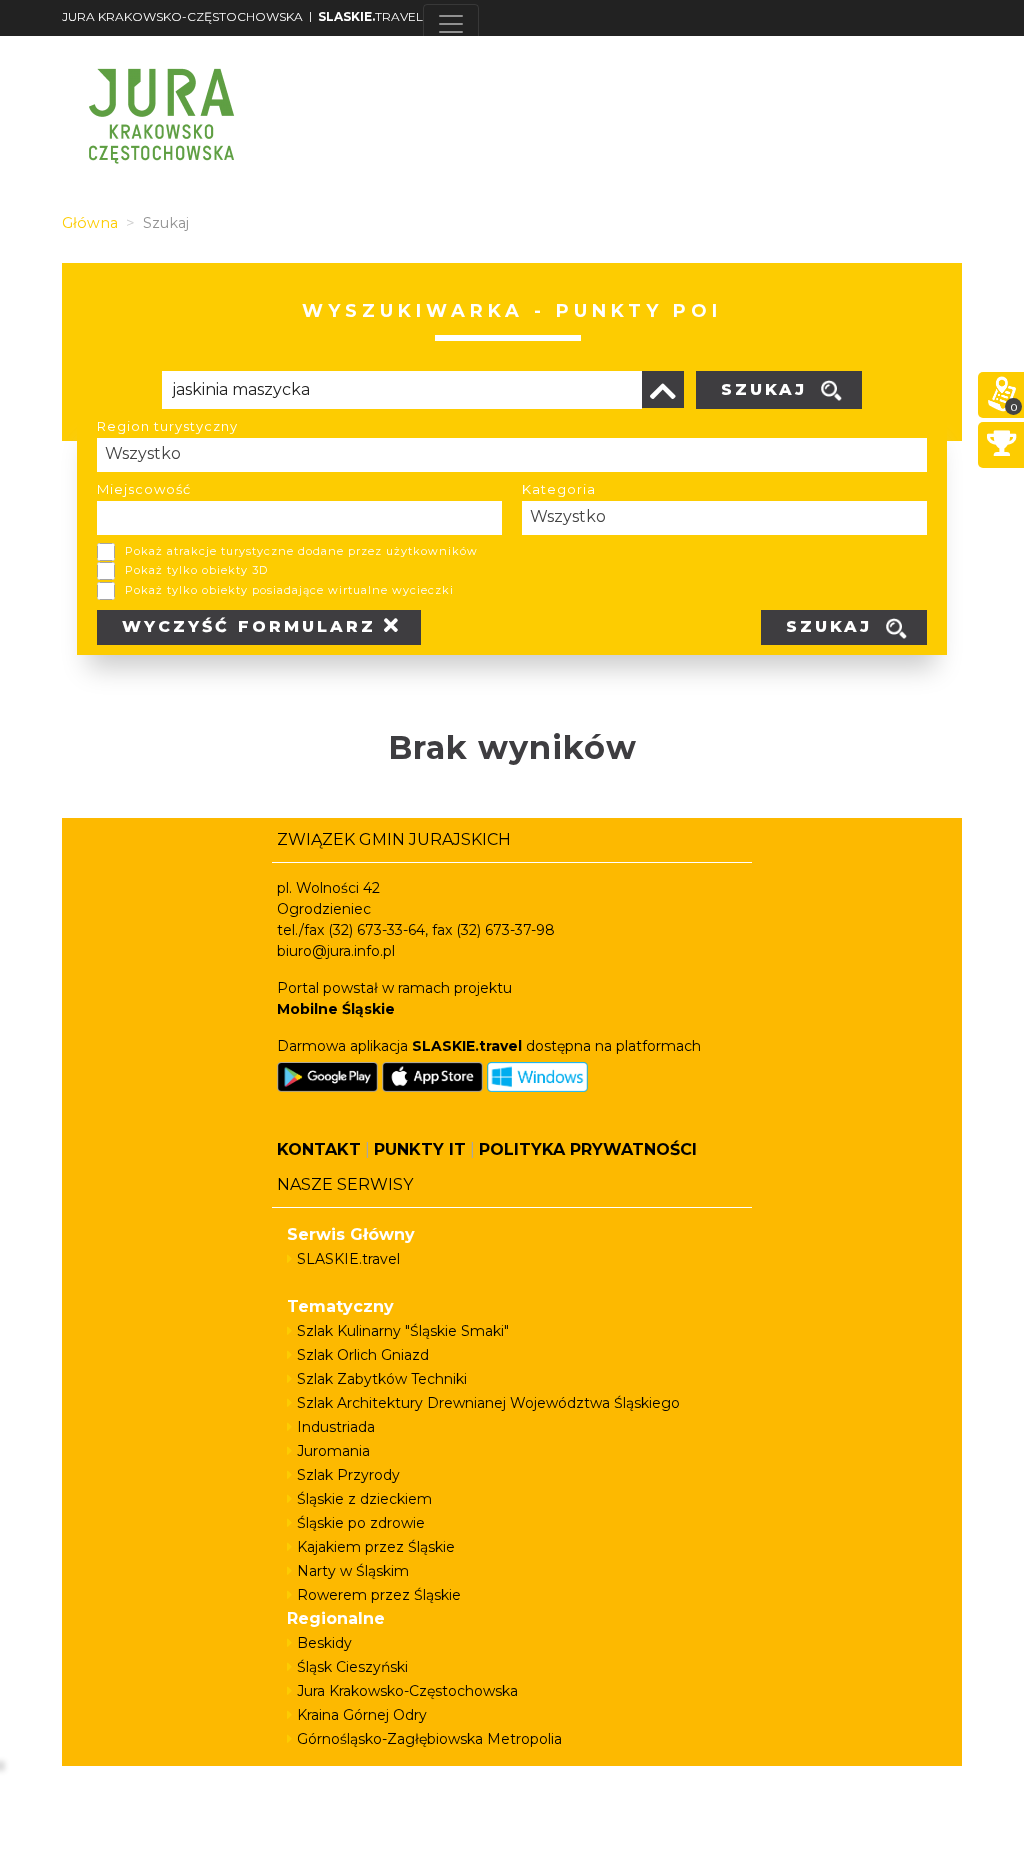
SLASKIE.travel (348, 1259)
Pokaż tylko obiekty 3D (196, 570)
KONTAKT (319, 1149)
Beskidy (324, 1643)
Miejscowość (144, 489)
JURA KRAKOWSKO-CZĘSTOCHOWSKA (182, 16)
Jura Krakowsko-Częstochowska (407, 1691)
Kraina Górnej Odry (362, 1715)
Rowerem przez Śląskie (379, 1595)
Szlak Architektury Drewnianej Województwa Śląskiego (488, 1403)
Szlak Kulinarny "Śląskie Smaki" (403, 1331)
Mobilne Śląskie (336, 1009)
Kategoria (559, 489)
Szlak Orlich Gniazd (363, 1355)
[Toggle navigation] (451, 24)
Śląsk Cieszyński (352, 1667)
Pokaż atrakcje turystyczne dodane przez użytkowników (301, 551)
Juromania (333, 1451)
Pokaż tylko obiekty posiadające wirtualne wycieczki (289, 590)
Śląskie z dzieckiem (364, 1499)
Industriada (336, 1427)
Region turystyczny (167, 426)
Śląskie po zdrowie (361, 1523)
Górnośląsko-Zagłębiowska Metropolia (429, 1739)
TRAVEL (370, 16)
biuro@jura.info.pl (336, 951)
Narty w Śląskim (353, 1571)
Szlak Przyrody (348, 1475)
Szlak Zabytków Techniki (382, 1379)
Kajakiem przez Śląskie (376, 1547)
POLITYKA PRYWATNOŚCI (588, 1149)
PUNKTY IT (420, 1149)
